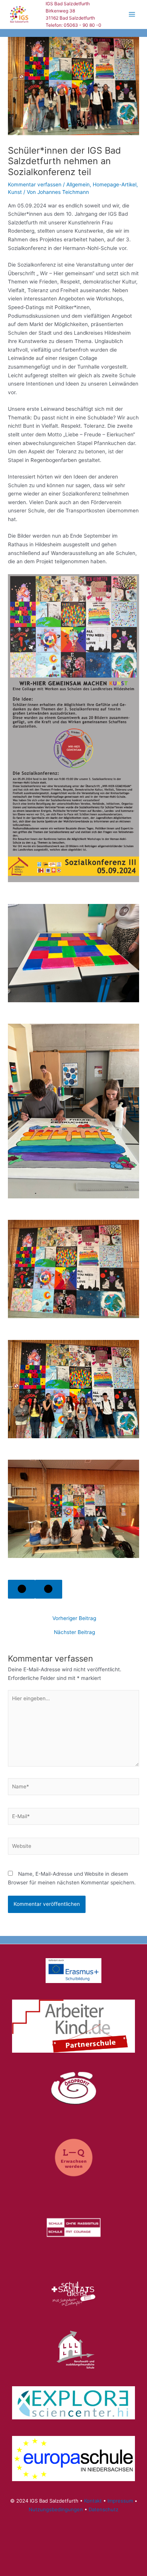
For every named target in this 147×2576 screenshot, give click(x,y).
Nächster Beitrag (74, 1632)
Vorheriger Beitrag (74, 1619)
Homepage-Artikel (115, 184)
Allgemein (78, 184)
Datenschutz (103, 2509)
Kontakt (93, 2501)
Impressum (120, 2501)
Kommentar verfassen (35, 184)
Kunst (15, 192)
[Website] (73, 1847)
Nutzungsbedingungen (56, 2509)
